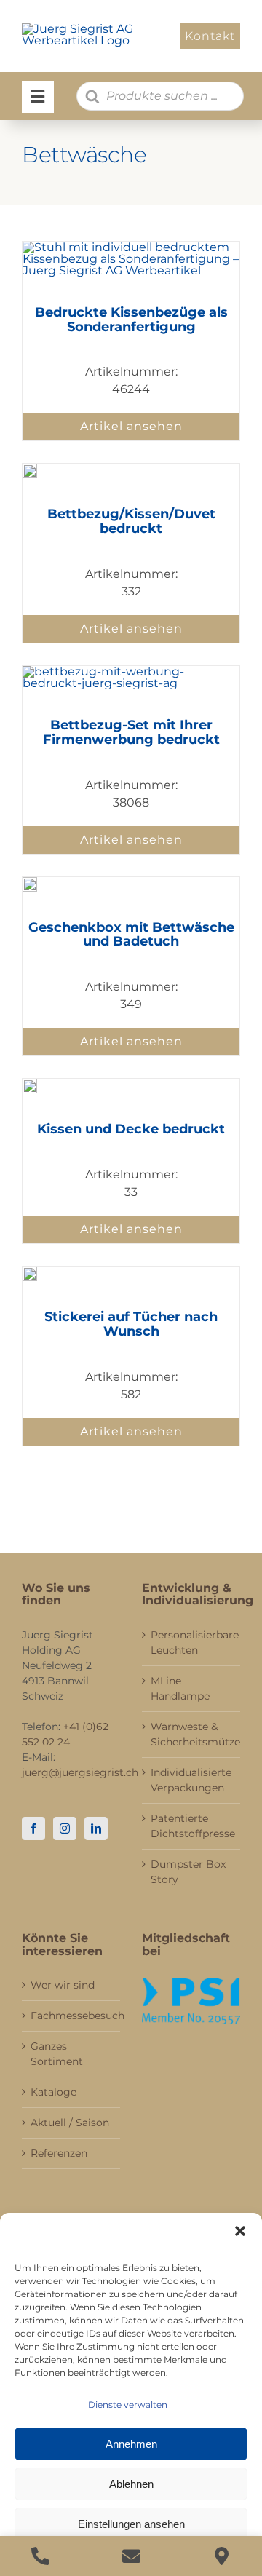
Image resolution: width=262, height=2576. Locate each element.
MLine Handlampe (180, 1688)
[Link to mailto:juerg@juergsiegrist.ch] (131, 2556)
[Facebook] (33, 1828)
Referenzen (59, 2153)
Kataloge (53, 2092)
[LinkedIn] (96, 1828)
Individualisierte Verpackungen (191, 1780)
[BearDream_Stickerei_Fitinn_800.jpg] (30, 1272)
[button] (240, 2231)
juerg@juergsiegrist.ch (80, 1772)
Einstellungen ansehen (131, 2524)
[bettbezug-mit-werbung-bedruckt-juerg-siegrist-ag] (131, 671)
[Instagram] (65, 1828)
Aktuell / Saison (70, 2123)
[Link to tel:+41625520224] (40, 2556)
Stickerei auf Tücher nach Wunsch (131, 1324)
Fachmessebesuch (72, 2016)
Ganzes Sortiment (57, 2054)
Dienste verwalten (128, 2405)
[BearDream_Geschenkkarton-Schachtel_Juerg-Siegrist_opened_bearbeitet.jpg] (30, 883)
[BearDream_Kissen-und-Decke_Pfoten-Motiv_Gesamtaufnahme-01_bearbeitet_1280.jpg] (30, 1084)
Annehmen (131, 2444)
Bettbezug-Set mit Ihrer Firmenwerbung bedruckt (131, 732)
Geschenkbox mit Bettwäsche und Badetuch (131, 935)
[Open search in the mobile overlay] (160, 96)
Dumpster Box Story (188, 1872)
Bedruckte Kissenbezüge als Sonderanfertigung (131, 320)
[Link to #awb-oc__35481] (38, 97)
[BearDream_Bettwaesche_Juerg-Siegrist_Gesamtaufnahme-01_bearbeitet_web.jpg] (30, 469)
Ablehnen (131, 2484)
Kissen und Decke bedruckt (131, 1129)
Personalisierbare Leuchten (192, 1642)
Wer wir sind (63, 1985)
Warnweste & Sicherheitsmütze (192, 1734)
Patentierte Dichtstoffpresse (192, 1826)
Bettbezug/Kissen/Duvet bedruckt (131, 521)
